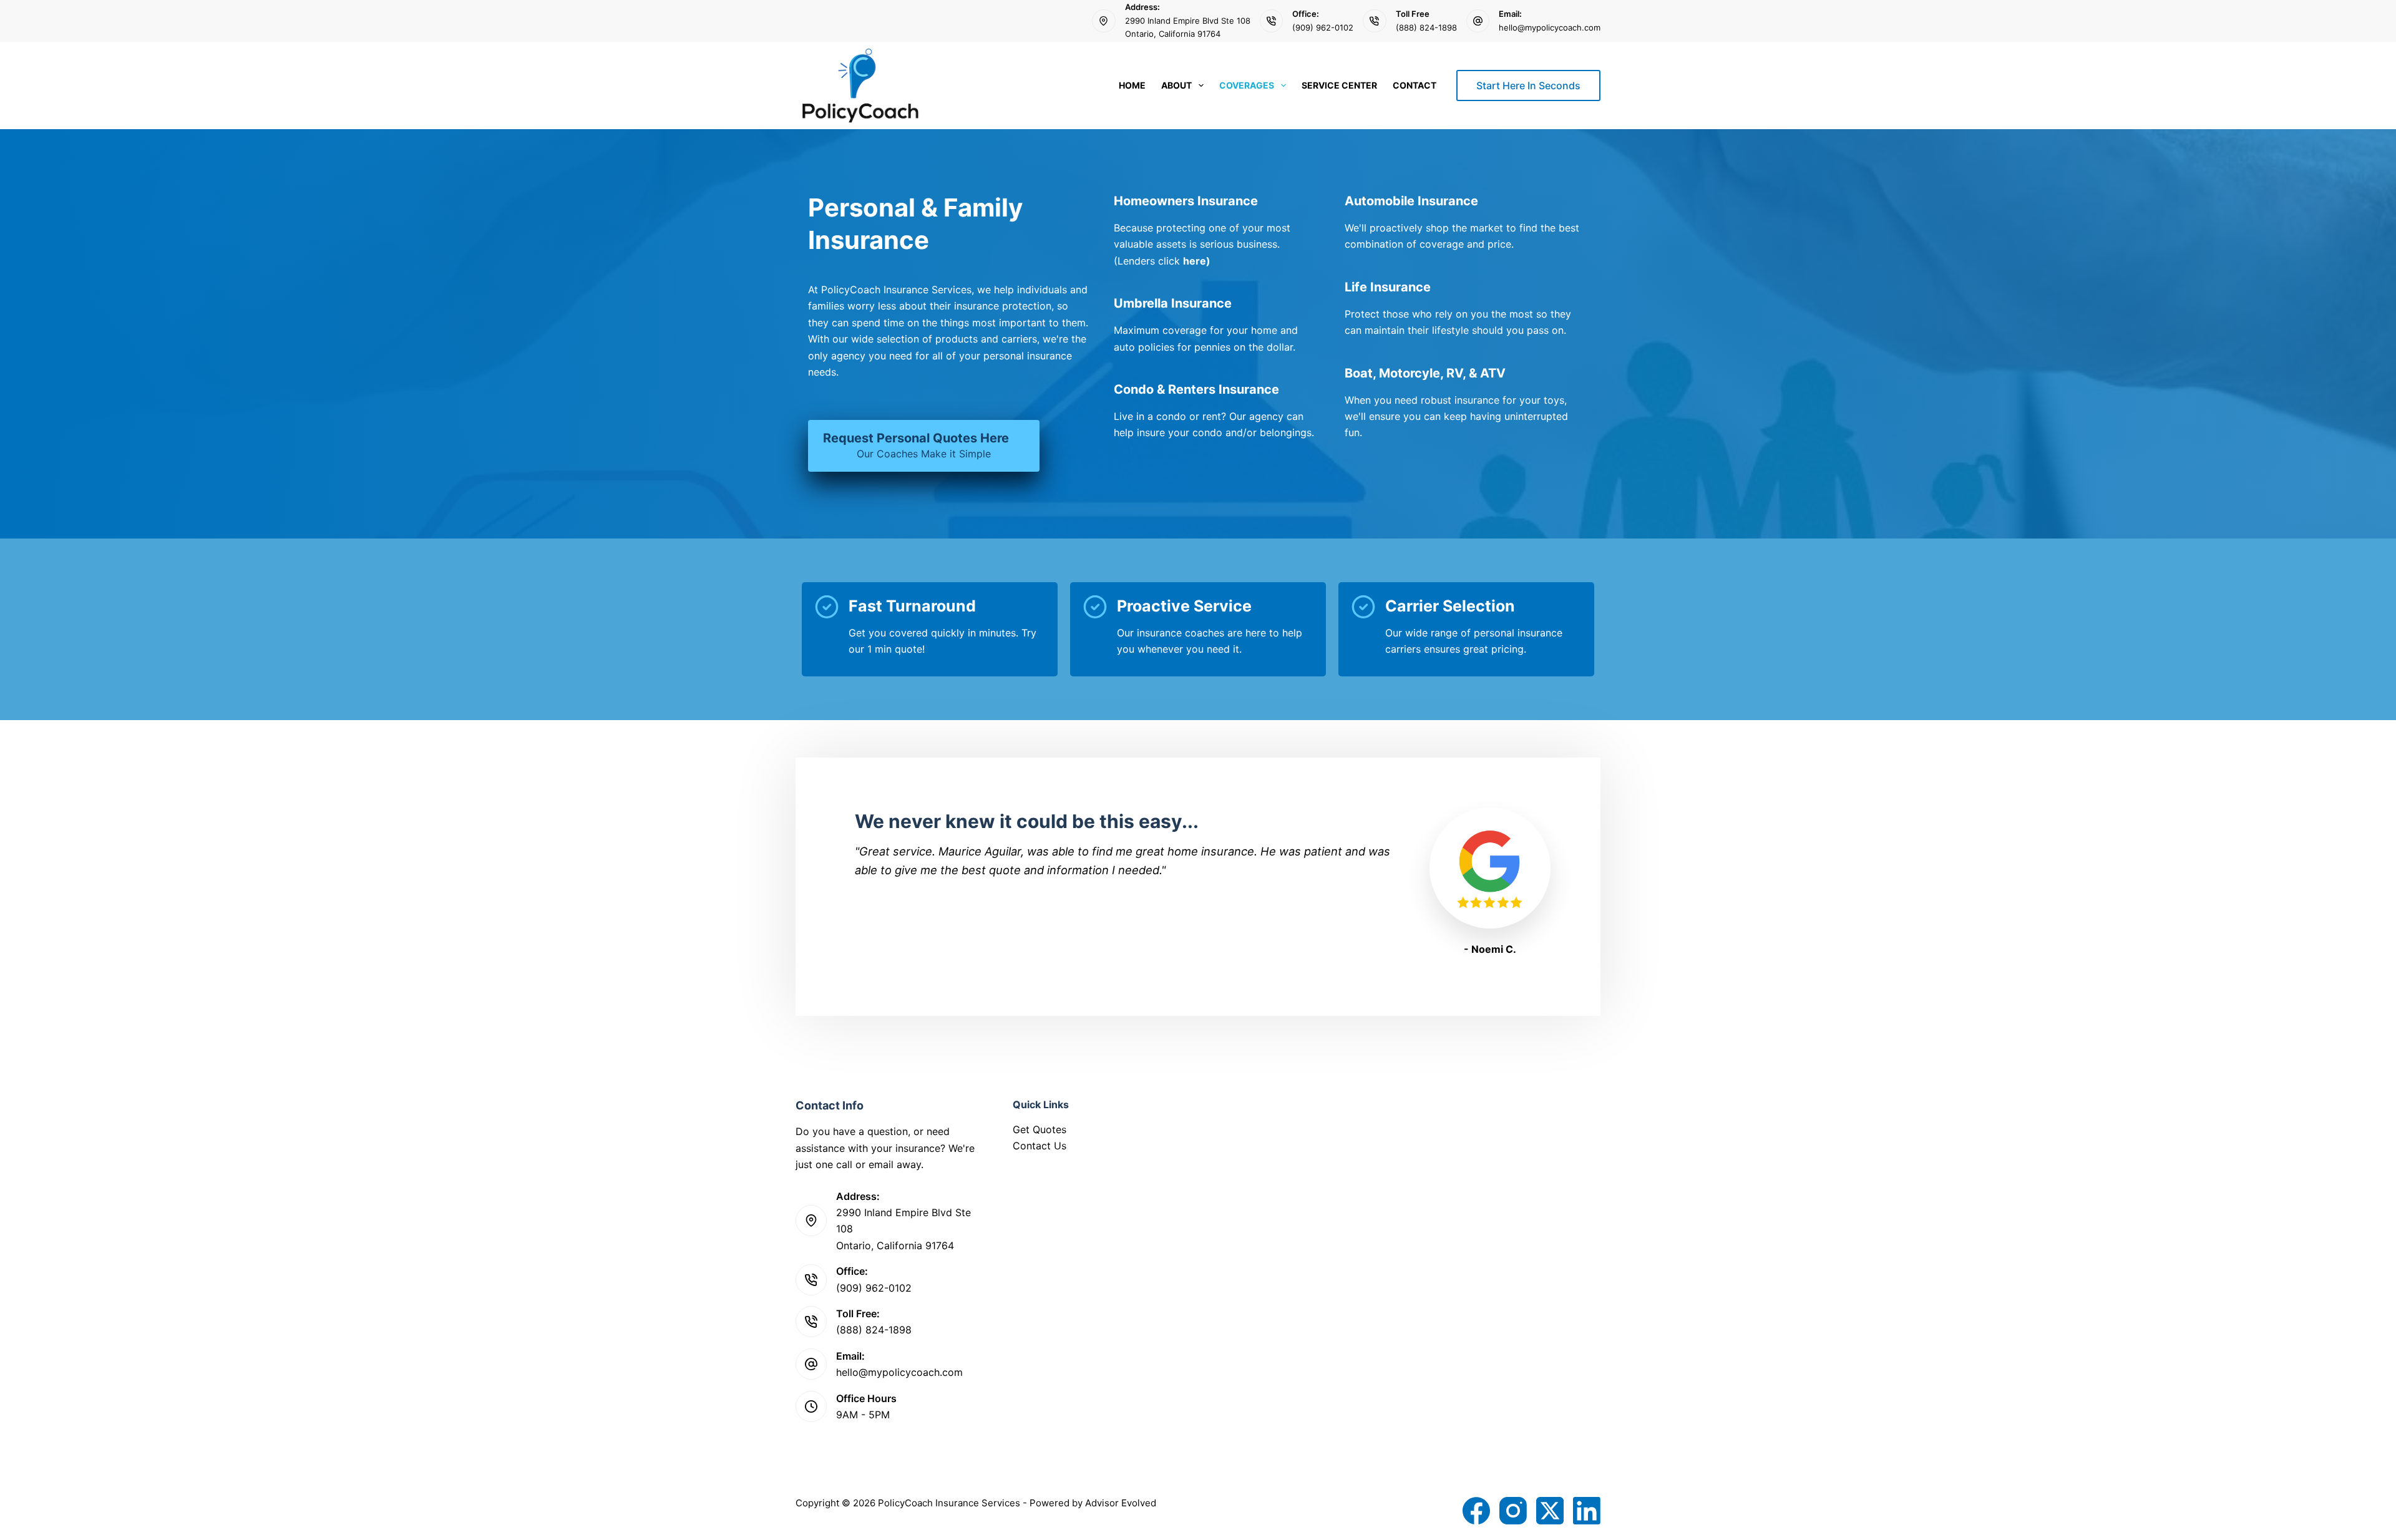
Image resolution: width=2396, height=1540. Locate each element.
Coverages (1247, 85)
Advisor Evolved (1121, 1503)
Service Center (1339, 85)
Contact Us (1040, 1146)
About (1176, 85)
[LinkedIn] (1587, 1511)
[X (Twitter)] (1550, 1511)
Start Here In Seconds (1528, 85)
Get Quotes (1040, 1129)
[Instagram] (1513, 1511)
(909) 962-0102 (1323, 27)
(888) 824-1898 (1426, 27)
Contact (1415, 85)
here (1195, 261)
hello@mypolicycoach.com (1550, 27)
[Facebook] (1476, 1511)
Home (1132, 85)
